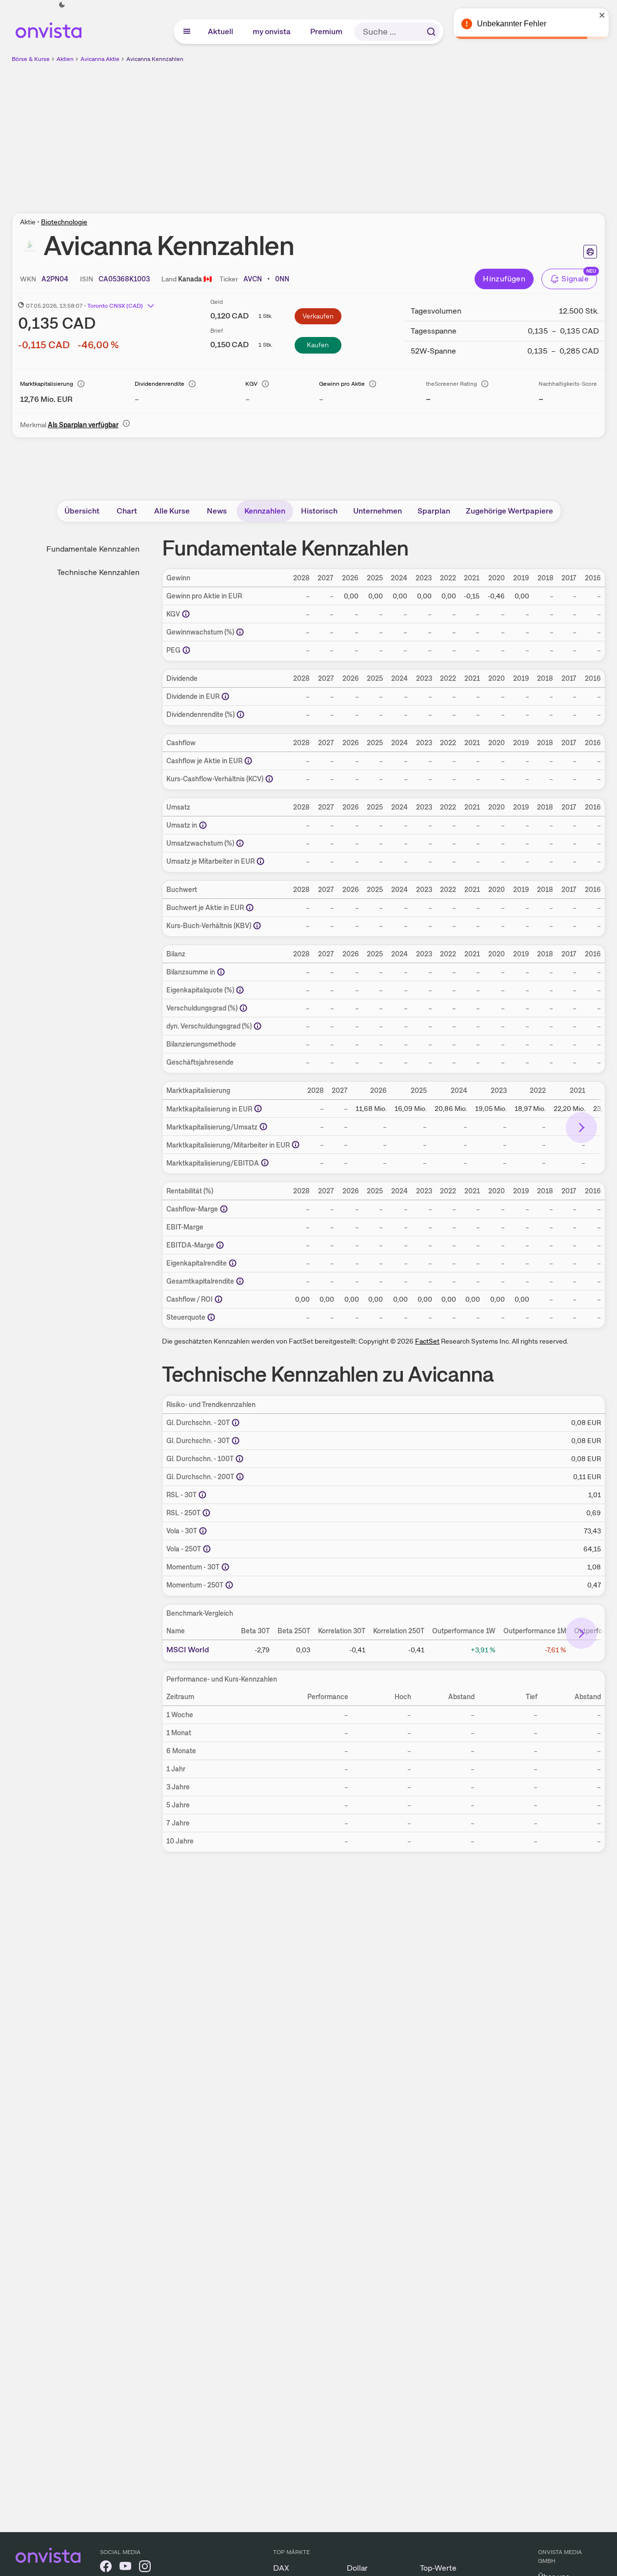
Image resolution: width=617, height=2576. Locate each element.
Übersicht (82, 511)
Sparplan (434, 511)
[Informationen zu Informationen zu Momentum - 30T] (225, 1567)
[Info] (81, 384)
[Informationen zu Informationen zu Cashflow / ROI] (219, 1299)
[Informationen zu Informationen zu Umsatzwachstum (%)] (240, 843)
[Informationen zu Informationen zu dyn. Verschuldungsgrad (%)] (258, 1026)
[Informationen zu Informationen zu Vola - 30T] (203, 1531)
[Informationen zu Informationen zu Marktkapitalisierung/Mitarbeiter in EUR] (296, 1145)
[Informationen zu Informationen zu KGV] (186, 614)
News (217, 511)
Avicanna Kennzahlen (155, 59)
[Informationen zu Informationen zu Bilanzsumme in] (221, 972)
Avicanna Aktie (100, 59)
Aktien (65, 59)
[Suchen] (431, 32)
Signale (575, 279)
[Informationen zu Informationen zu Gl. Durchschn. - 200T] (240, 1477)
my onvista (272, 31)
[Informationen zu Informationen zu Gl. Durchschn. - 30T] (236, 1441)
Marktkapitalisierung (47, 384)
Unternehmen (378, 511)
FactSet (427, 1341)
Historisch (319, 511)
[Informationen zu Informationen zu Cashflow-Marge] (224, 1209)
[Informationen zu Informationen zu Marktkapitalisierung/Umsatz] (263, 1127)
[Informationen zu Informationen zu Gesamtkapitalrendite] (240, 1281)
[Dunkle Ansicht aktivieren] (62, 5)
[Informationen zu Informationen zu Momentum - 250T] (229, 1585)
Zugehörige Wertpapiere (509, 511)
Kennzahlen (265, 511)
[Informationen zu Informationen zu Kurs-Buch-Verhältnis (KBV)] (257, 926)
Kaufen (318, 345)
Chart (127, 511)
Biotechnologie (64, 222)
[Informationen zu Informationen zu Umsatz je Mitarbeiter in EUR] (260, 861)
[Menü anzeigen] (187, 32)
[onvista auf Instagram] (145, 2568)
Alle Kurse (172, 511)
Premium (327, 31)
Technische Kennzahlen (98, 572)
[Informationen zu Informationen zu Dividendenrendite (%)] (240, 714)
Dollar (357, 2568)
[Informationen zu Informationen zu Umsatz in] (203, 825)
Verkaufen (318, 316)
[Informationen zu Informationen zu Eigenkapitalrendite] (233, 1263)
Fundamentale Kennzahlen (93, 549)
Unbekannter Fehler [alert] (512, 24)
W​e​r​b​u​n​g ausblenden (393, 132)
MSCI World (188, 1650)
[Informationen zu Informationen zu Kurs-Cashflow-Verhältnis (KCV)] (269, 779)
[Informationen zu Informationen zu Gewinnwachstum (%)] (240, 632)
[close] (602, 15)
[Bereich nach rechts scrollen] (581, 1128)
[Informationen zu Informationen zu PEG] (186, 650)
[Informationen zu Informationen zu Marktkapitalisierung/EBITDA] (265, 1163)
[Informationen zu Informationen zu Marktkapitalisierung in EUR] (258, 1109)
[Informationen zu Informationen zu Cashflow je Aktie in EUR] (248, 761)
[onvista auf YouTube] (125, 2568)
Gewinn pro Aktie (342, 384)
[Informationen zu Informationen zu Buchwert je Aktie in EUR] (250, 908)
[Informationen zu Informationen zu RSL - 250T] (206, 1513)
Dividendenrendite (159, 384)
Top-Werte (438, 2568)
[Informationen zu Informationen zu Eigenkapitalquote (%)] (240, 990)
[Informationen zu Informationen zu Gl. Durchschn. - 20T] (236, 1423)
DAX (281, 2568)
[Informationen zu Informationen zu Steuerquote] (211, 1317)
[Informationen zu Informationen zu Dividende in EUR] (225, 696)
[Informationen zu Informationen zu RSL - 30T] (202, 1495)
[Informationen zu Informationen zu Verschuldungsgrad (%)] (243, 1008)
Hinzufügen (504, 279)
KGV (251, 384)
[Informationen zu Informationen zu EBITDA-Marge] (220, 1245)
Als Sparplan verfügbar (83, 425)
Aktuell (221, 31)
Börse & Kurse (31, 59)
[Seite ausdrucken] (590, 252)
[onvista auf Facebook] (106, 2568)
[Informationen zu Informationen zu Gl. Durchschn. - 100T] (239, 1459)
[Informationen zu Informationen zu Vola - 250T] (207, 1549)
